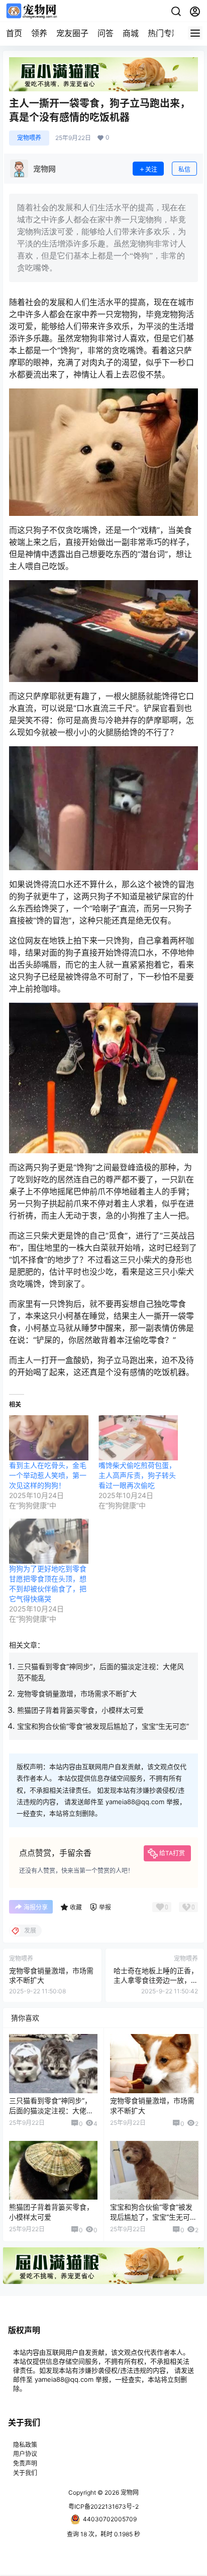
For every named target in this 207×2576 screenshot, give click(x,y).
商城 (131, 33)
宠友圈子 (72, 33)
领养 (39, 33)
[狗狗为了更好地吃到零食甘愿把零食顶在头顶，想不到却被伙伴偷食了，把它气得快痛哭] (49, 1541)
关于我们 (25, 2473)
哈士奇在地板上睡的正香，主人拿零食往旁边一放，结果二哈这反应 (156, 1980)
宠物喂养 (29, 138)
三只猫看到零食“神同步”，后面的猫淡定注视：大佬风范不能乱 (51, 2110)
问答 (106, 33)
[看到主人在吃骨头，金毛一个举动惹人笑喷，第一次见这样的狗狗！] (49, 1438)
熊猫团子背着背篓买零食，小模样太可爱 (80, 1710)
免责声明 (25, 2463)
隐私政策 (25, 2445)
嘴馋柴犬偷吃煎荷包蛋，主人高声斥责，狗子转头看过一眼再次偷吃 (137, 1475)
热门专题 (164, 33)
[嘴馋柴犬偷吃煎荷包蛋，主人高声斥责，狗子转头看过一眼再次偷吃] (138, 1438)
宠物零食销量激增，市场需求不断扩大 (77, 1693)
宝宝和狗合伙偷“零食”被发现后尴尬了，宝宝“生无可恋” (103, 1726)
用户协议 (25, 2454)
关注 (151, 169)
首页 (14, 33)
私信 (184, 169)
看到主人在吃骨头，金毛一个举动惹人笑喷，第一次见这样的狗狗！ (48, 1475)
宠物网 (129, 2492)
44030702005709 (110, 2519)
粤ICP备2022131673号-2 (103, 2506)
